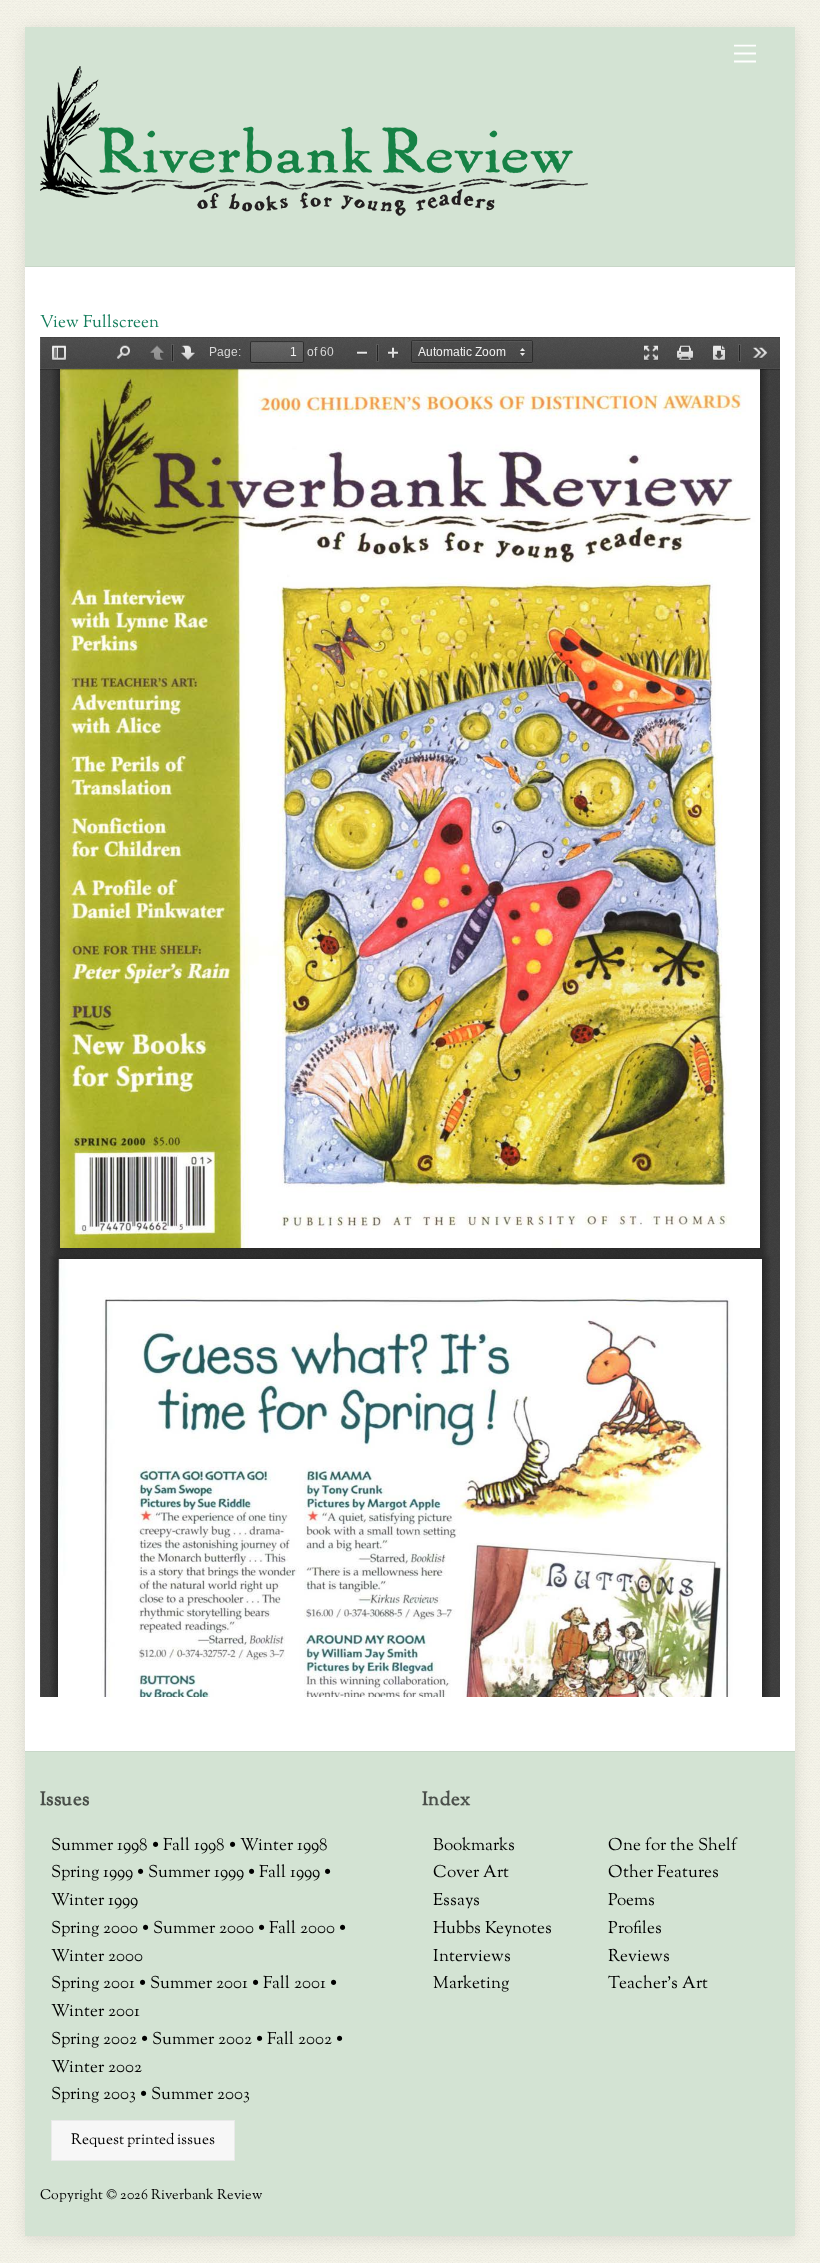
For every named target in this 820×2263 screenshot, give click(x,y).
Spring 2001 (95, 1984)
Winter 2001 (95, 2012)
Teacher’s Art (658, 1984)
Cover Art (471, 1873)
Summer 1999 (198, 1873)
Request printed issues (143, 2140)
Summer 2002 (204, 2040)
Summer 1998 (101, 1846)
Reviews (639, 1957)
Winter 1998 (284, 1846)
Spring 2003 (95, 2095)
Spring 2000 (96, 1929)
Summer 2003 (200, 2095)
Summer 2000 (205, 1929)
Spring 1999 (94, 1873)
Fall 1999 (291, 1873)
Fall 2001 (296, 1984)
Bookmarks (474, 1846)
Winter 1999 (94, 1901)
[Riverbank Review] (314, 213)
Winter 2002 (96, 2068)
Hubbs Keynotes (492, 1929)
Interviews (472, 1957)
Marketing (471, 1984)
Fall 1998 (196, 1846)
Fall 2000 (304, 1929)
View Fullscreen (99, 323)
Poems (631, 1901)
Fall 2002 (301, 2040)
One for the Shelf (672, 1846)
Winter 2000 (97, 1957)
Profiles (635, 1929)
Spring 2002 (96, 2040)
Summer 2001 (201, 1984)
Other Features (663, 1873)
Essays (456, 1901)
